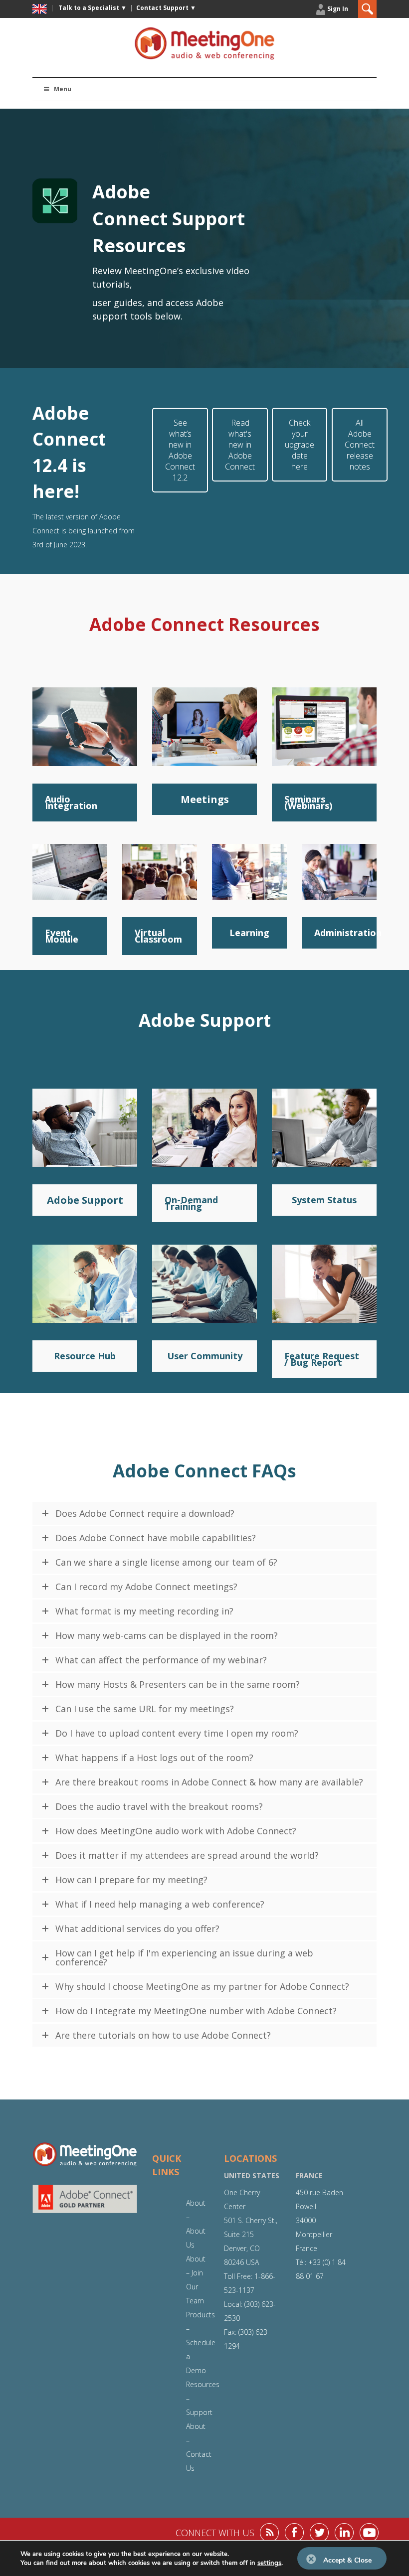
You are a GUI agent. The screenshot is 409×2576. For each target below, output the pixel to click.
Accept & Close (347, 2560)
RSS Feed (269, 2533)
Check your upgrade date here (300, 445)
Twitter (319, 2533)
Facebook (294, 2533)
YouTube (369, 2533)
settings (269, 2563)
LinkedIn (344, 2533)
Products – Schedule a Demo (201, 2342)
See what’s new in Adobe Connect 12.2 (180, 450)
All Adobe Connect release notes (360, 445)
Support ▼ (166, 8)
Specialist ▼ (93, 8)
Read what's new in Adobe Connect (240, 445)
